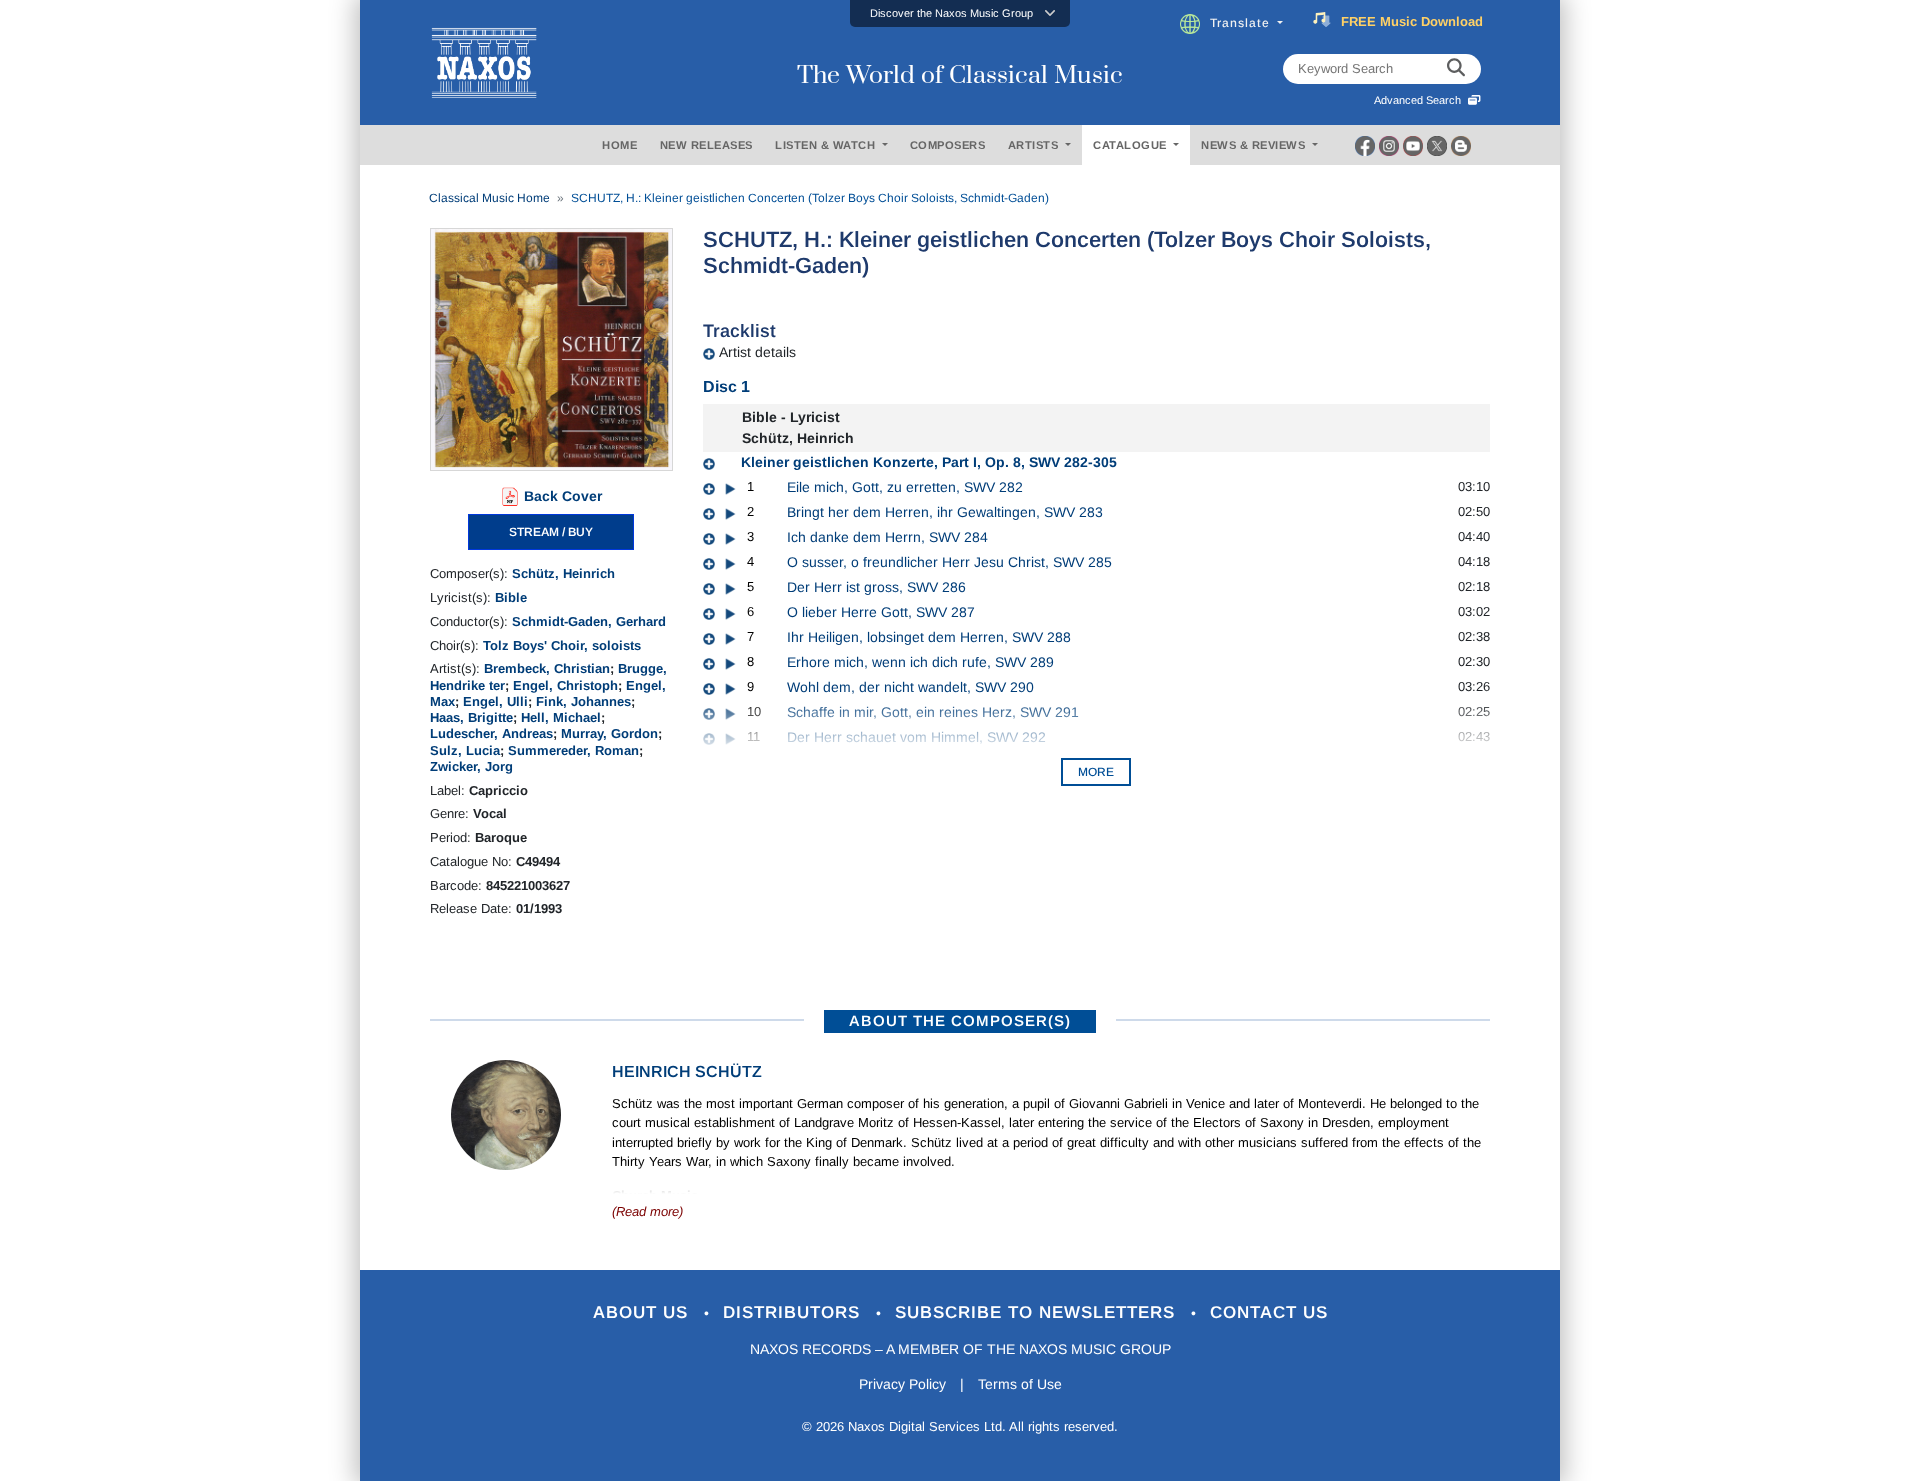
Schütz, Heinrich (563, 573)
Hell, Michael (561, 717)
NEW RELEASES (706, 145)
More (1096, 772)
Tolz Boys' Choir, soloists (562, 645)
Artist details (757, 352)
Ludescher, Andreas (491, 733)
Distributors (794, 1312)
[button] (960, 13)
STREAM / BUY (551, 532)
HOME (619, 145)
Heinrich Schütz (687, 1071)
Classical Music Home (489, 198)
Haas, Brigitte (471, 717)
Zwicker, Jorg (471, 766)
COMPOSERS (948, 145)
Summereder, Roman (573, 750)
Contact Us (1269, 1312)
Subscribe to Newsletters (1038, 1312)
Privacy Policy (902, 1384)
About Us (643, 1312)
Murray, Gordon (609, 733)
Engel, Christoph (565, 685)
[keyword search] (1456, 69)
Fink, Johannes (583, 701)
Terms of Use (1020, 1384)
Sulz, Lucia (465, 750)
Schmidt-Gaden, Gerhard (589, 621)
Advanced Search (1420, 100)
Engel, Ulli (495, 701)
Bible (511, 597)
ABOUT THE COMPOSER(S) (960, 1020)
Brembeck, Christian (547, 668)
